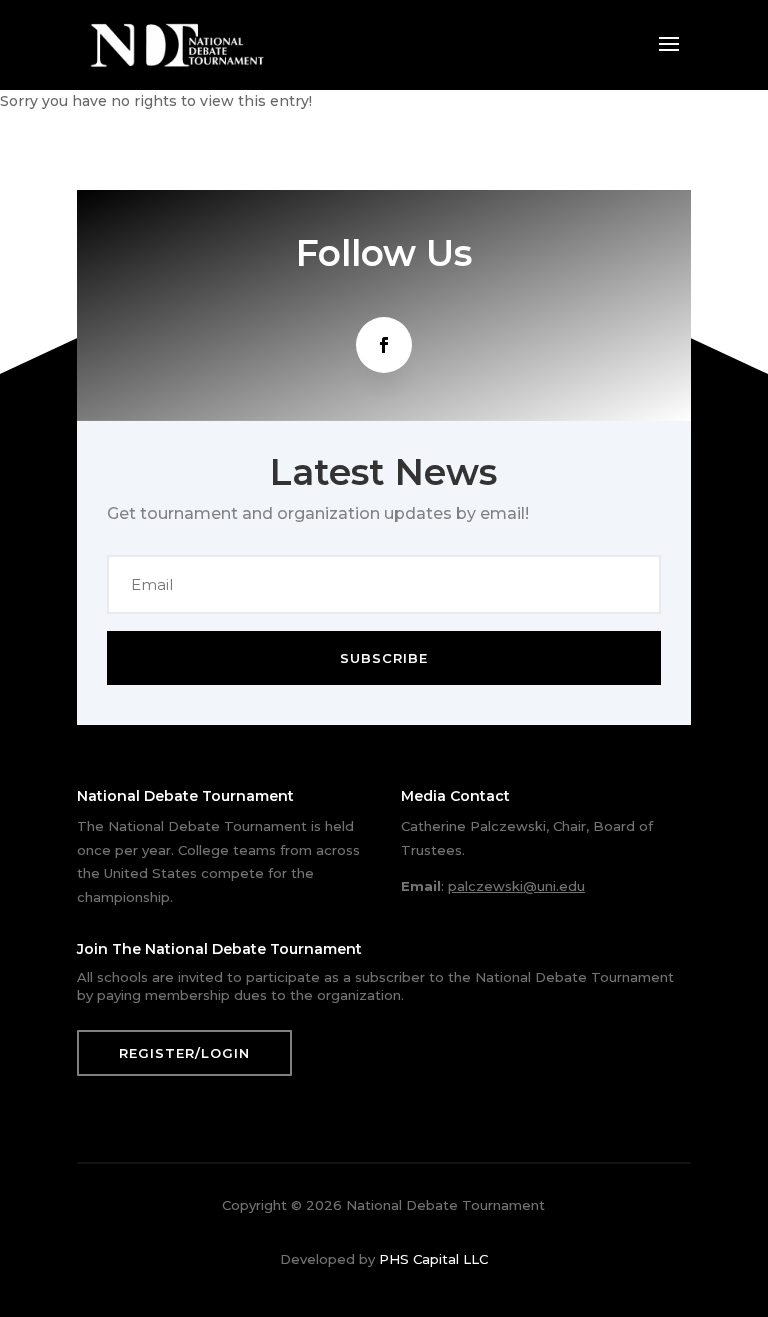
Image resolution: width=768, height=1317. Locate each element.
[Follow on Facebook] (384, 345)
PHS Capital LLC (433, 1259)
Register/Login (184, 1053)
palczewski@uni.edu (516, 886)
